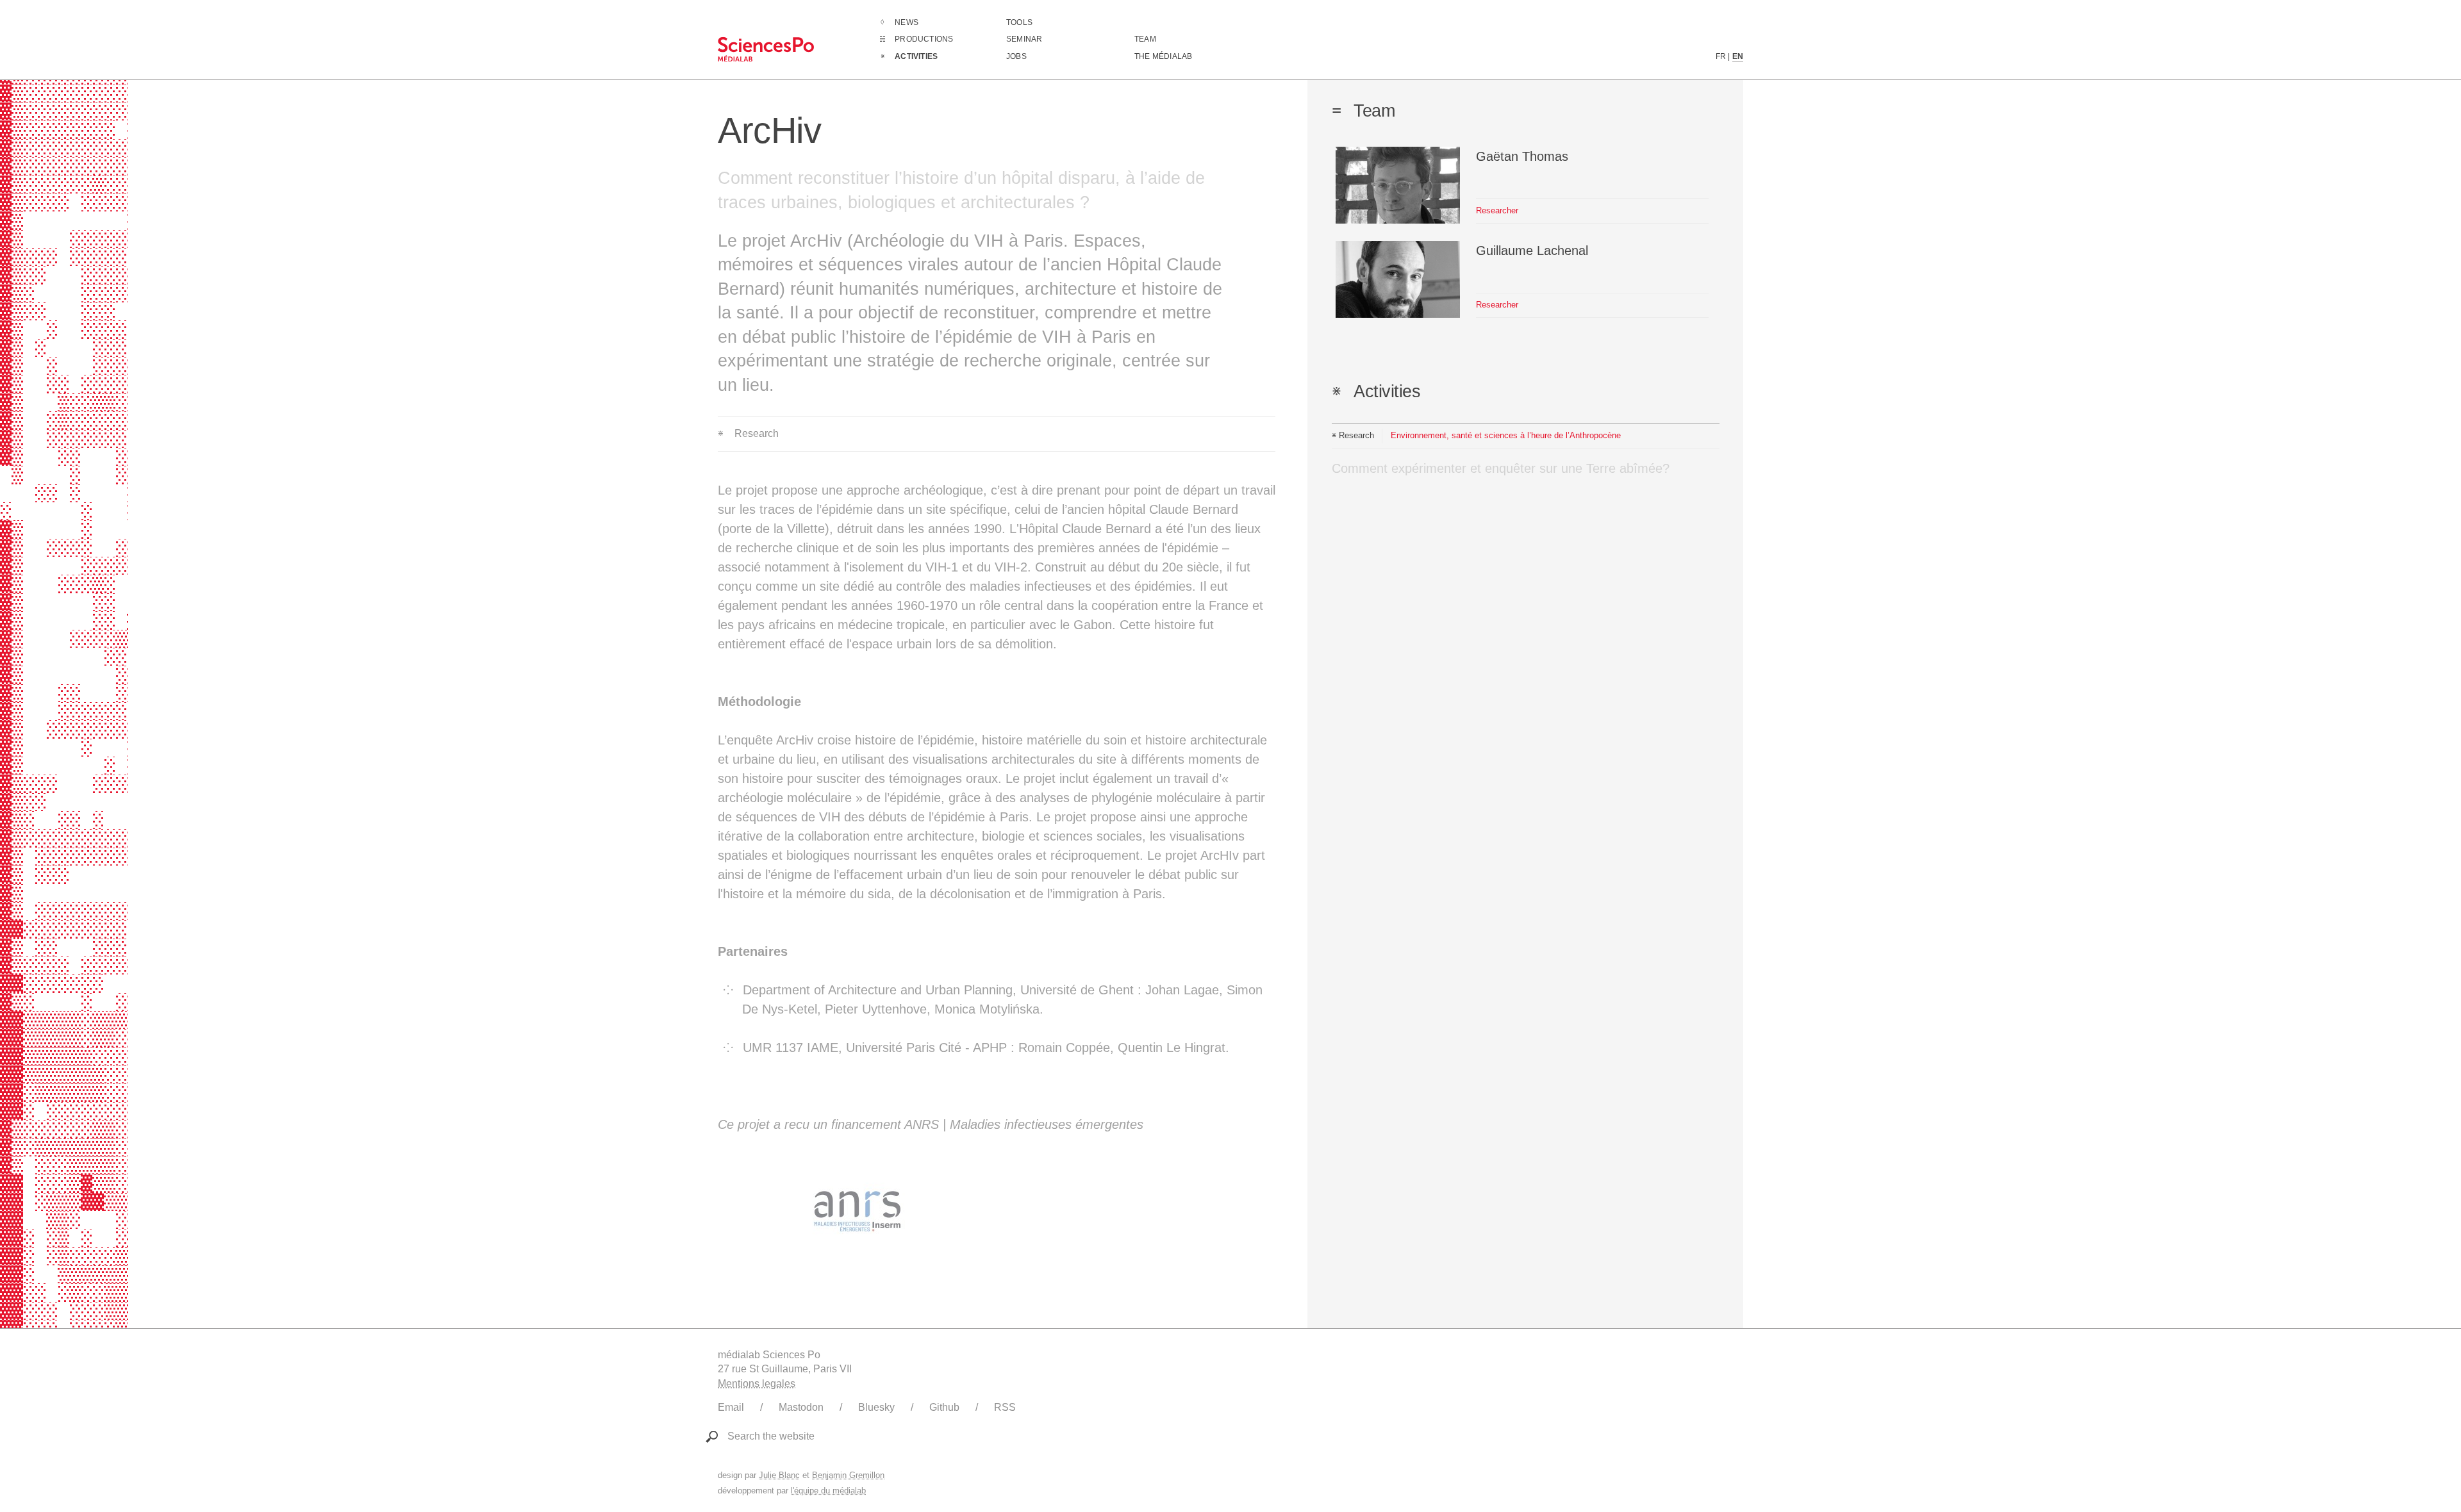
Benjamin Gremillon (848, 1475)
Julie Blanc (779, 1475)
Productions (924, 39)
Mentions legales (757, 1384)
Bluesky (876, 1407)
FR (1721, 56)
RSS (1005, 1407)
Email (731, 1407)
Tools (1019, 22)
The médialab (1163, 56)
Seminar (1024, 39)
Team (1145, 39)
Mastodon (801, 1407)
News (907, 22)
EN (1738, 56)
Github (944, 1407)
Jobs (1016, 56)
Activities (916, 56)
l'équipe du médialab (828, 1491)
